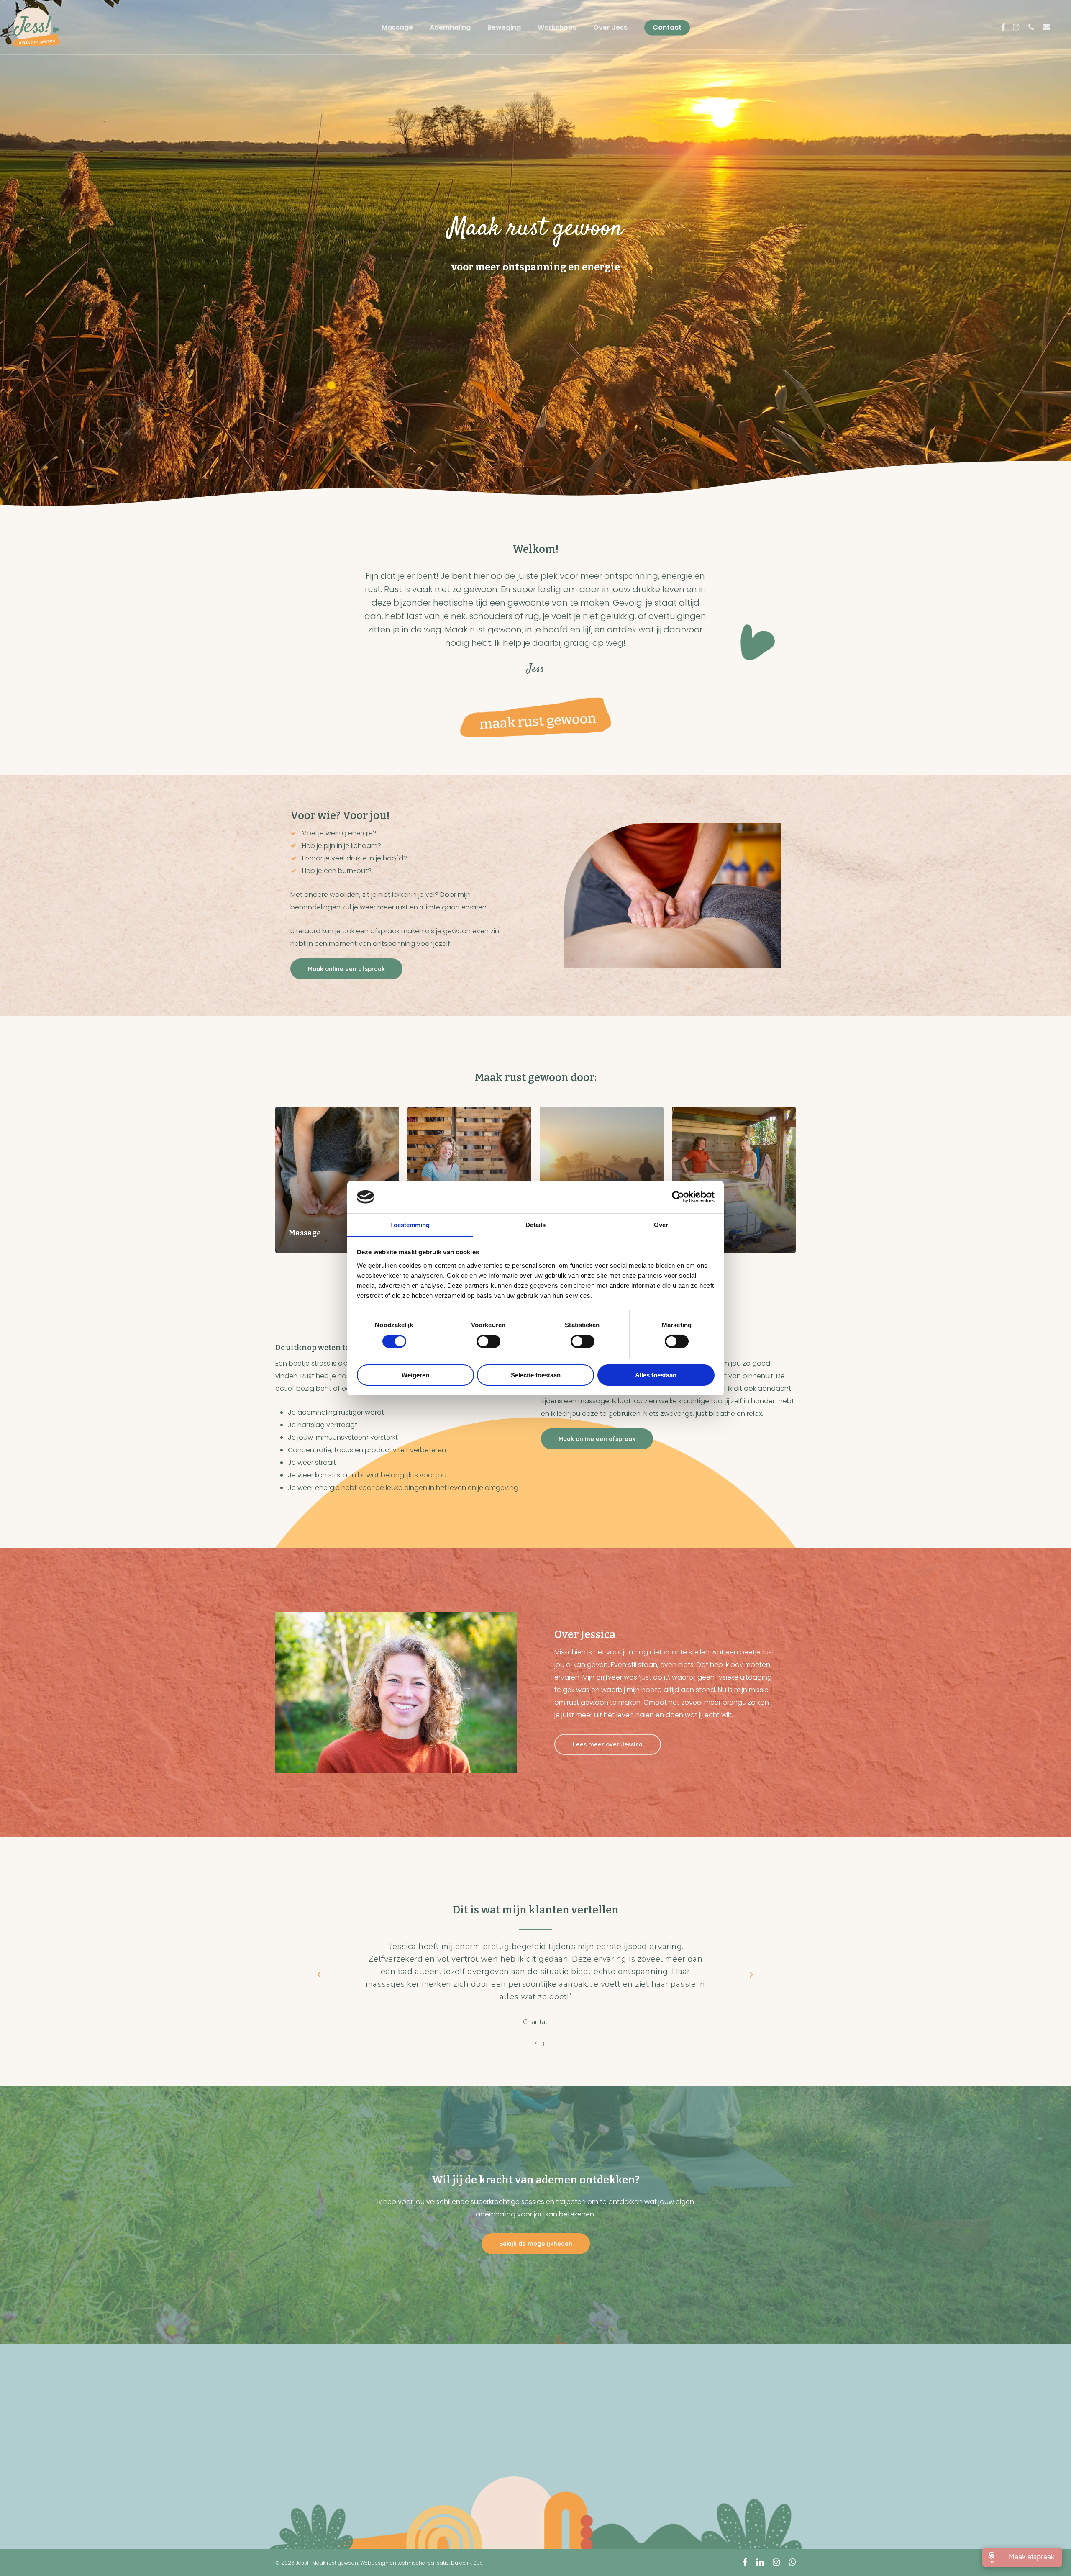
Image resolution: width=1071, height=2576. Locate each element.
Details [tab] (536, 1224)
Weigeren (415, 1375)
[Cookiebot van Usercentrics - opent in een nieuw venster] (678, 1197)
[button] (346, 969)
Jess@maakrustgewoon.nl (139, 2495)
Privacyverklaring (798, 2441)
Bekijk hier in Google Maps (604, 2479)
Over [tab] (661, 1224)
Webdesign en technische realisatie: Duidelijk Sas (421, 2563)
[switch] (488, 1341)
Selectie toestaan (536, 1375)
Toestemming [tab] (410, 1224)
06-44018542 (117, 2483)
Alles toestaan (656, 1375)
